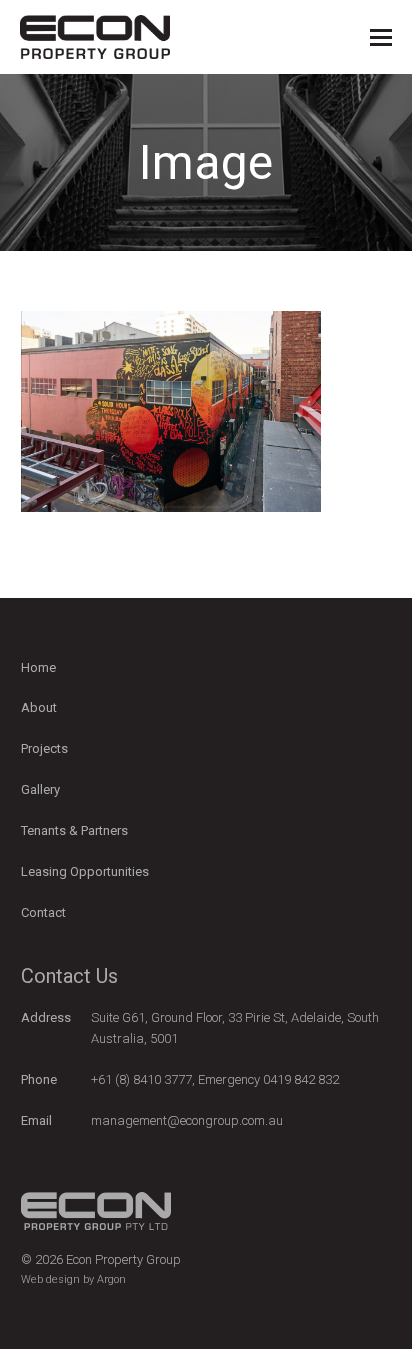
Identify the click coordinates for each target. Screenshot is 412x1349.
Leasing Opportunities (85, 871)
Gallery (40, 789)
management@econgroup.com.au (187, 1120)
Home (38, 667)
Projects (44, 748)
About (39, 707)
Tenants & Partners (74, 830)
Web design (50, 1279)
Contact (43, 912)
